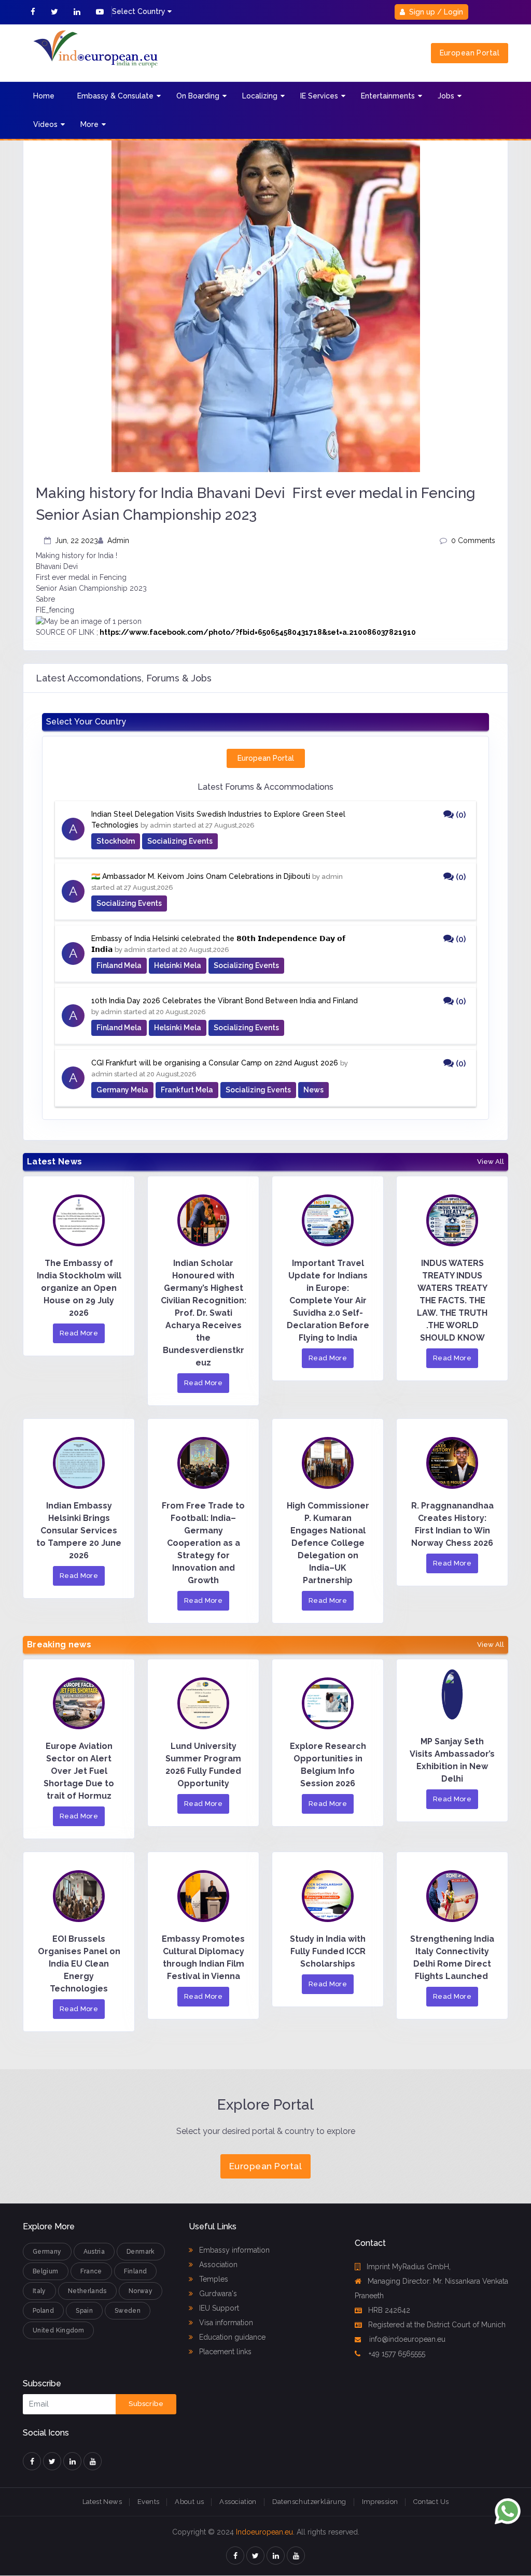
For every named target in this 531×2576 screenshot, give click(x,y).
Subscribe (146, 2404)
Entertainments (388, 96)
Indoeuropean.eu (264, 2532)
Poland (43, 2311)
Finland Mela (119, 965)
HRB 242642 (389, 2310)
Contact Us (431, 2502)
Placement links (224, 2352)
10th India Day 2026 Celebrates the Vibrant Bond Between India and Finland (225, 1001)
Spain (84, 2311)
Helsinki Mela (178, 965)
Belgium (46, 2271)
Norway (141, 2291)
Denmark (141, 2252)
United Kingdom (58, 2330)
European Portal (470, 53)
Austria (94, 2252)
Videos (45, 124)
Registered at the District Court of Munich (437, 2325)
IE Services (319, 96)
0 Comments (473, 540)
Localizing (260, 96)
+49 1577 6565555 (396, 2354)
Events (148, 2502)
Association (217, 2265)
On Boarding (198, 96)
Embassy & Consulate (115, 96)
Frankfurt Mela (187, 1090)
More (89, 124)
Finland (136, 2271)
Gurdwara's (217, 2294)
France (91, 2271)
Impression (380, 2502)
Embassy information (233, 2250)
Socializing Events (180, 841)
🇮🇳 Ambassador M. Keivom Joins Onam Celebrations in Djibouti (201, 876)
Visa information (225, 2323)
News (313, 1090)
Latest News (102, 2502)
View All (491, 1162)
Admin (118, 540)
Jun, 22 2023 (76, 540)
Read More (79, 1333)
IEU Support (218, 2308)
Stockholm (116, 841)
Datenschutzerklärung (309, 2502)
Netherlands (87, 2291)
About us (189, 2502)
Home (44, 96)
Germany (47, 2252)
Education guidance (231, 2337)
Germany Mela (122, 1090)
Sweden (128, 2311)
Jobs (446, 96)
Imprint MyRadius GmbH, (409, 2267)
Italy (39, 2291)
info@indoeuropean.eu (406, 2339)
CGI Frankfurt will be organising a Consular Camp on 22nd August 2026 (215, 1063)
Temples (213, 2279)
